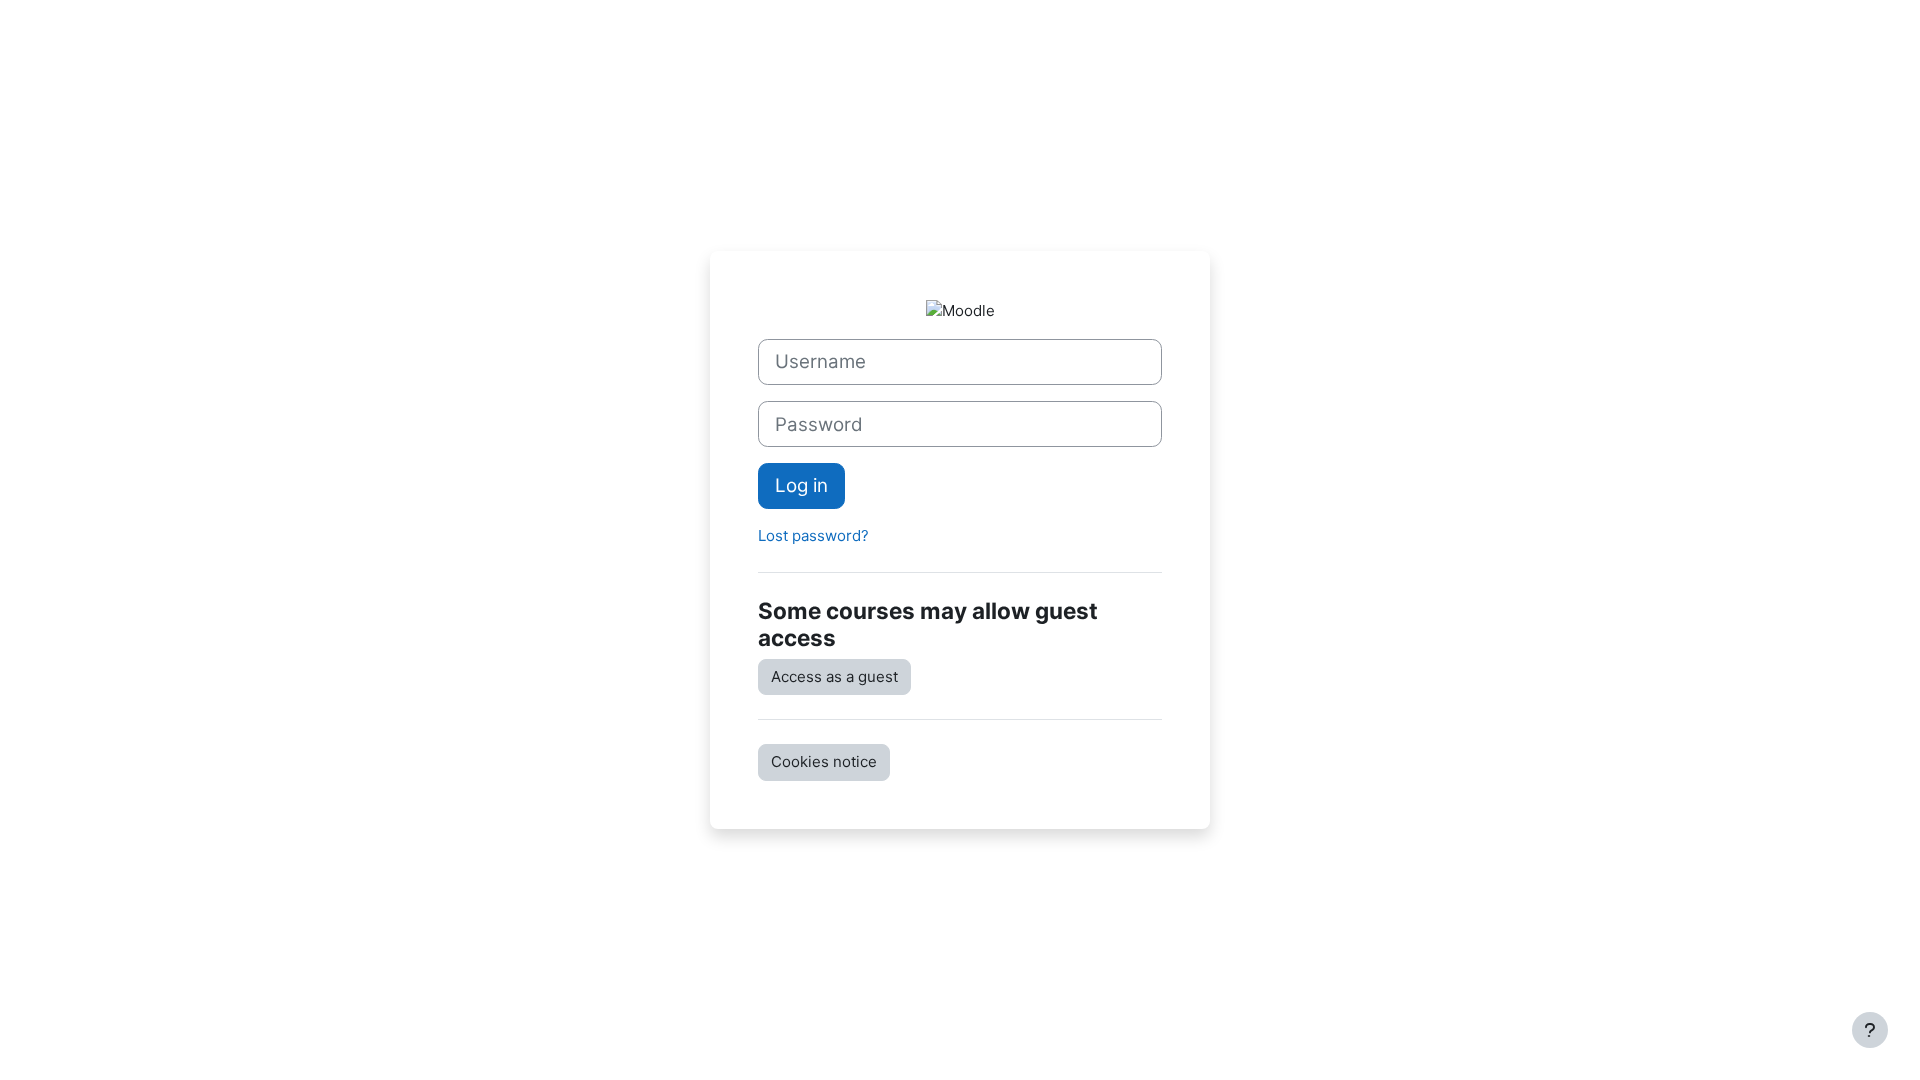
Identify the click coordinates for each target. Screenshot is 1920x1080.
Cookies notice (824, 761)
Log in (801, 485)
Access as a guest (834, 676)
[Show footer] (1870, 1030)
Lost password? (813, 535)
